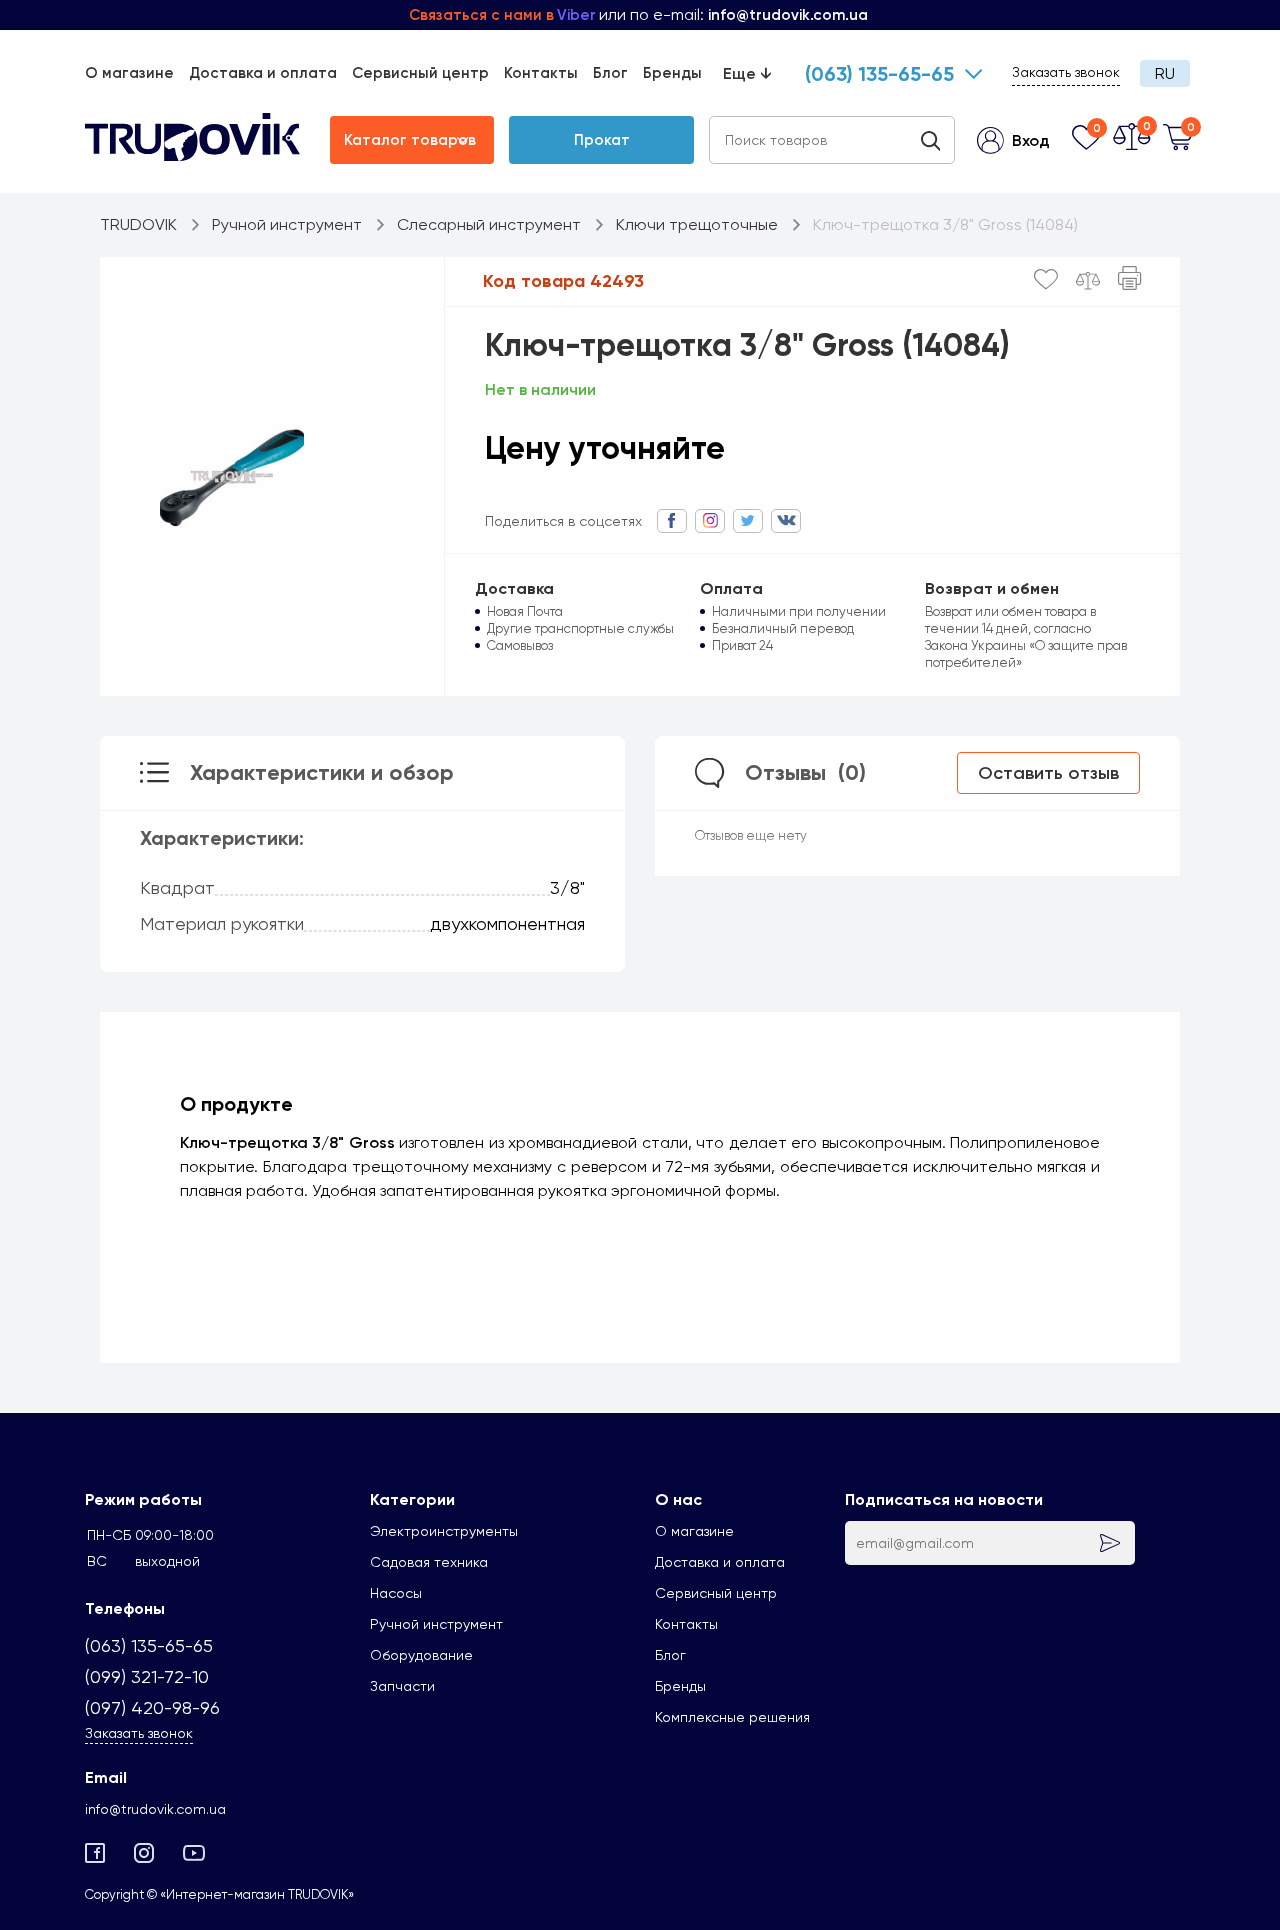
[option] (232, 476)
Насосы (396, 1593)
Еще (747, 73)
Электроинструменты (444, 1531)
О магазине (129, 73)
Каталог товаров (410, 140)
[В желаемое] (1046, 279)
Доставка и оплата (263, 73)
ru (1165, 73)
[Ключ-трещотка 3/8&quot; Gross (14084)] (232, 476)
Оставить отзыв (1048, 773)
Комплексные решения (732, 1717)
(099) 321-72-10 (147, 1676)
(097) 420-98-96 (152, 1707)
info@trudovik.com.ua (155, 1809)
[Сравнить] (1088, 281)
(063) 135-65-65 (879, 74)
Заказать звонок (1066, 72)
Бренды (672, 73)
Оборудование (421, 1655)
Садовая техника (429, 1562)
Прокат (602, 140)
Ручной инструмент (436, 1624)
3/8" (567, 887)
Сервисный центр (420, 73)
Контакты (541, 73)
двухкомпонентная (507, 923)
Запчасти (402, 1686)
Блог (610, 73)
